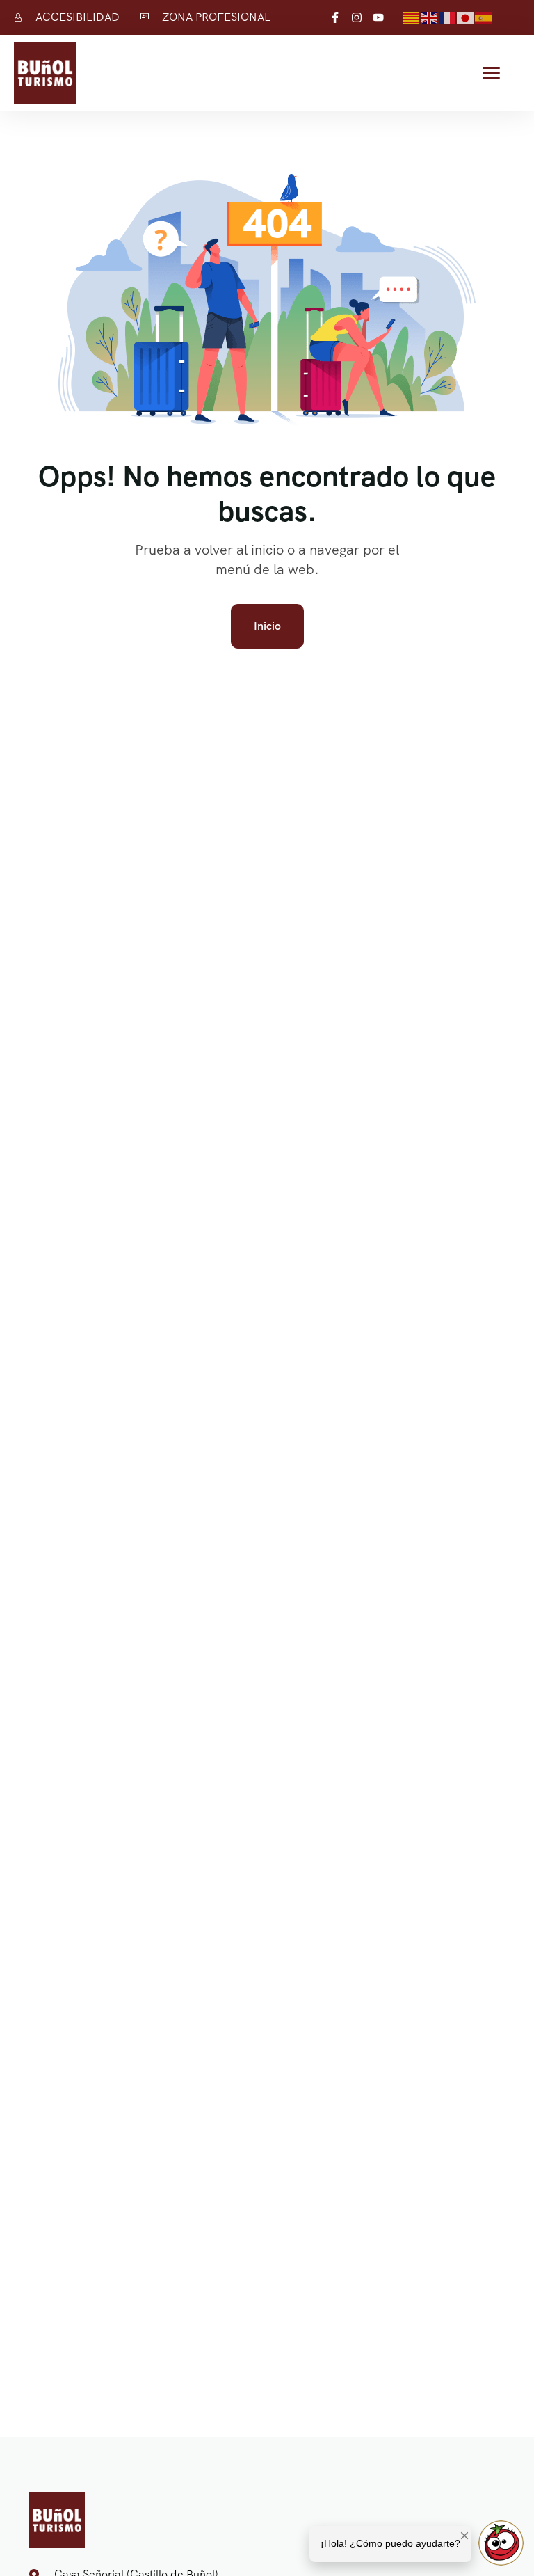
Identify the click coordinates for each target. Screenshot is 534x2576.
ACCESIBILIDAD (78, 17)
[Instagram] (357, 17)
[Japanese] (466, 17)
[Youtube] (378, 17)
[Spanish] (484, 17)
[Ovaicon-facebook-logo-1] (335, 17)
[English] (430, 17)
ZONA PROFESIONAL (216, 17)
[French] (448, 17)
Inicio (267, 626)
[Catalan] (412, 17)
